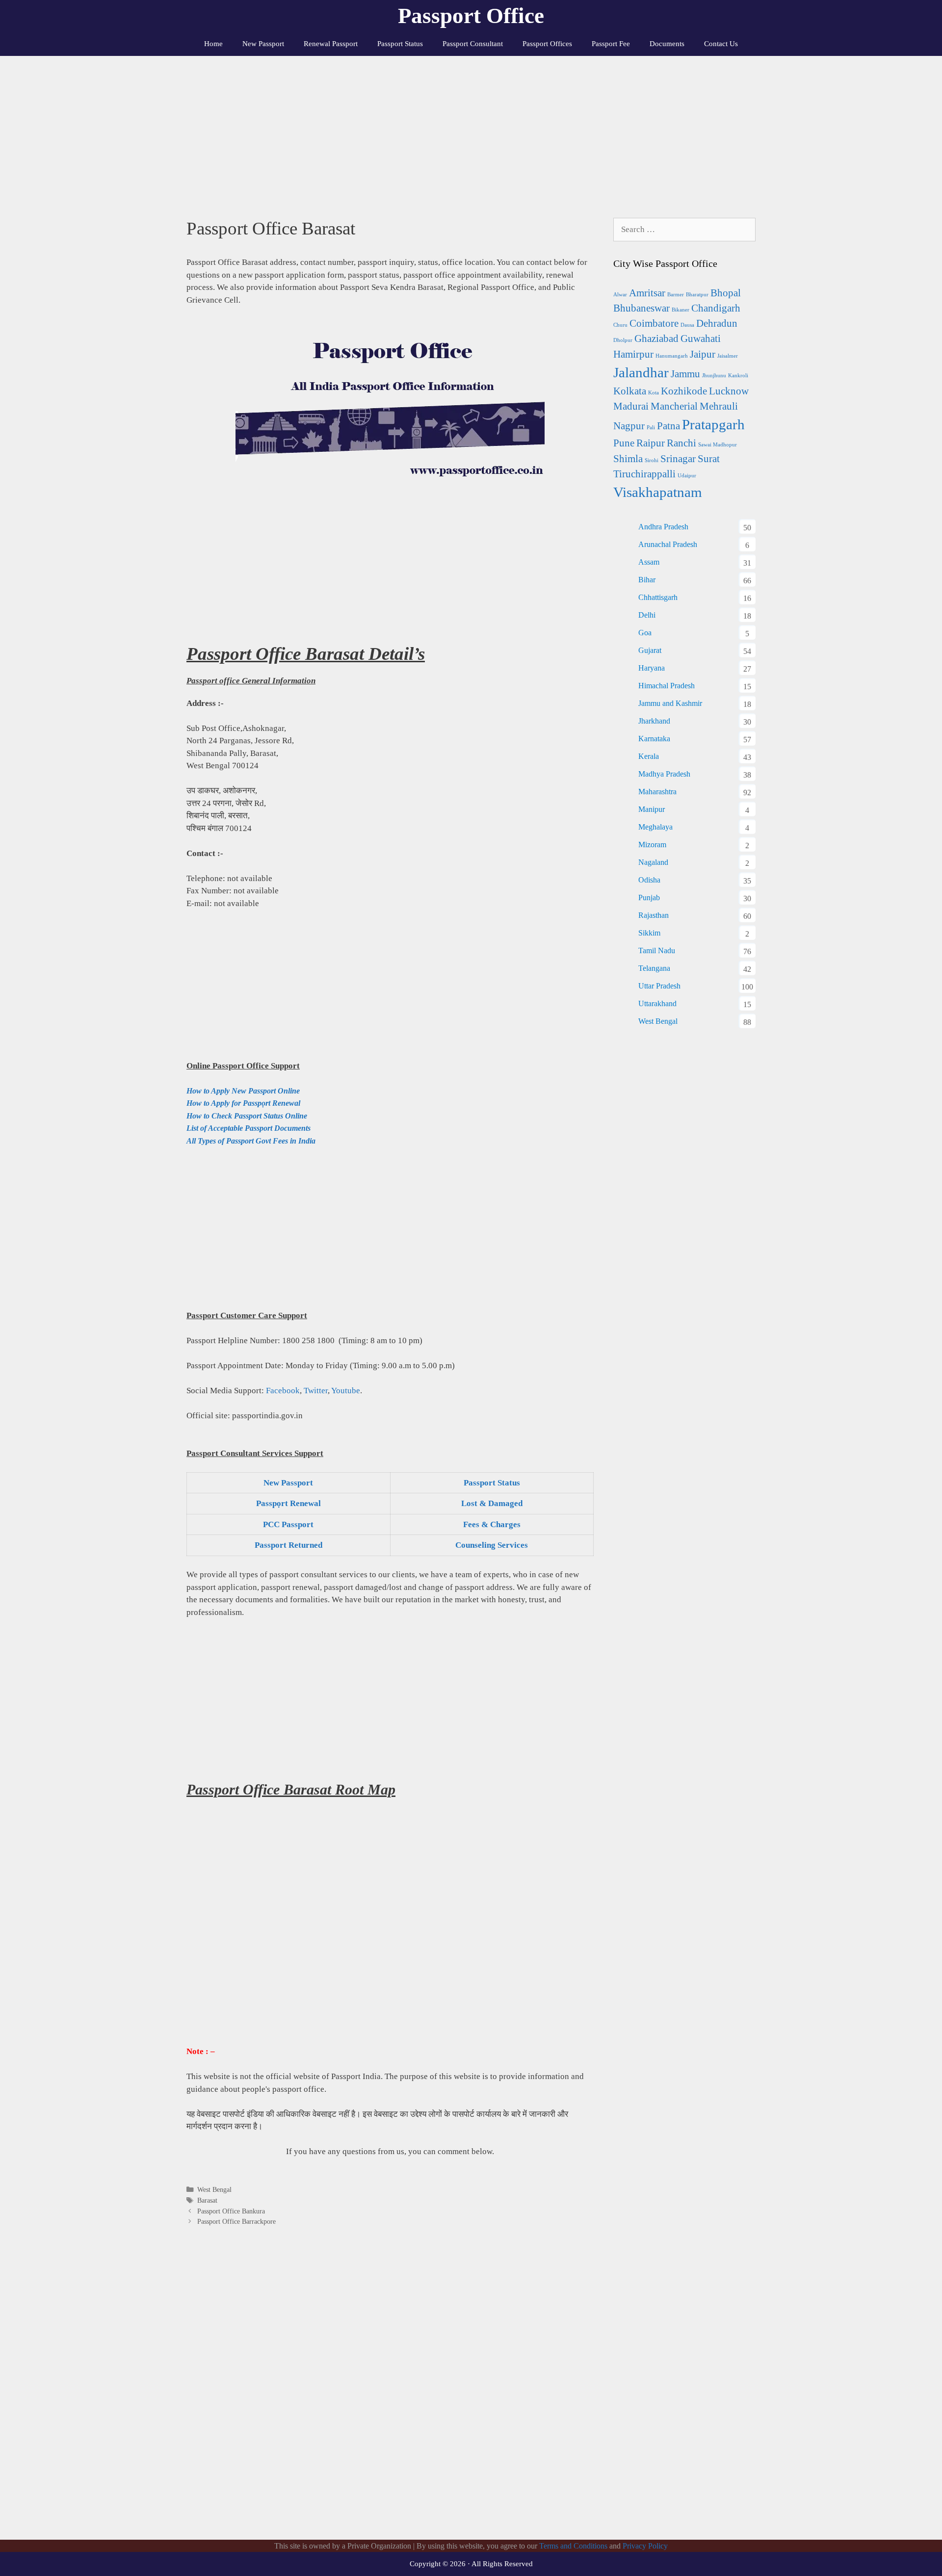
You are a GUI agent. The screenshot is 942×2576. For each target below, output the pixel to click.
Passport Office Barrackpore (236, 2221)
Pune (624, 443)
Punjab (649, 898)
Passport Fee (611, 44)
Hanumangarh (672, 356)
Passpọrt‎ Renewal (288, 1503)
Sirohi (652, 460)
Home (213, 44)
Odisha (649, 880)
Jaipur (703, 354)
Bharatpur (697, 295)
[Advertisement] (471, 130)
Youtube (346, 1391)
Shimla (628, 459)
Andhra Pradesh (663, 527)
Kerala (649, 756)
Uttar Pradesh (659, 986)
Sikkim (649, 933)
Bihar (647, 580)
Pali (651, 428)
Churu (620, 325)
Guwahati (701, 338)
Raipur (651, 443)
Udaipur (687, 476)
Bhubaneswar (641, 308)
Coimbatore (654, 323)
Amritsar (647, 293)
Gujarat (650, 650)
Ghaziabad (656, 338)
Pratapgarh (713, 424)
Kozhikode (684, 391)
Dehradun (717, 323)
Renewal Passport (331, 44)
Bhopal (726, 293)
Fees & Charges (492, 1524)
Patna (668, 426)
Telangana (654, 968)
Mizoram (652, 845)
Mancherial (674, 406)
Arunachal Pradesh (668, 544)
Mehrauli (719, 406)
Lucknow (729, 391)
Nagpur (629, 426)
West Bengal (214, 2189)
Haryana (652, 668)
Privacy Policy (645, 2546)
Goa (645, 633)
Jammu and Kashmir (670, 703)
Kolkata (630, 391)
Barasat (207, 2200)
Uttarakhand (657, 1003)
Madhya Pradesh (664, 774)
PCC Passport (288, 1524)
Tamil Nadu (657, 950)
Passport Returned (288, 1545)
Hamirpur (633, 354)
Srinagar (678, 459)
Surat (709, 459)
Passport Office (471, 16)
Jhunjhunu (714, 376)
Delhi (647, 615)
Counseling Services (492, 1545)
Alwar (620, 295)
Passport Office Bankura (231, 2211)
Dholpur (623, 340)
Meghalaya (655, 827)
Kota (654, 393)
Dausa (687, 325)
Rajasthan (654, 915)
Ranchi (681, 443)
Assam (649, 562)
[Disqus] (390, 2394)
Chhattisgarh (658, 597)
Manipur (652, 809)
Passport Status (400, 44)
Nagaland (653, 862)
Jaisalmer (728, 356)
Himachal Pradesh (667, 686)
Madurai (631, 406)
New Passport (263, 44)
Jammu (685, 374)
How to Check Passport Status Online (247, 1116)
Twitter (316, 1391)
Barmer (676, 295)
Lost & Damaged (492, 1503)
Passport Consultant (473, 44)
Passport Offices (547, 44)
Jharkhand (654, 721)
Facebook (283, 1391)
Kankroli (738, 376)
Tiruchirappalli (644, 474)
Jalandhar (641, 372)
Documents (667, 44)
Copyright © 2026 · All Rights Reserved (471, 2564)
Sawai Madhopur (718, 445)
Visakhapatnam (658, 492)
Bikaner (680, 310)
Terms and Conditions (573, 2546)
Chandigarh (716, 308)
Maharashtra (657, 792)
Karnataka (654, 739)
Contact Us (721, 44)
